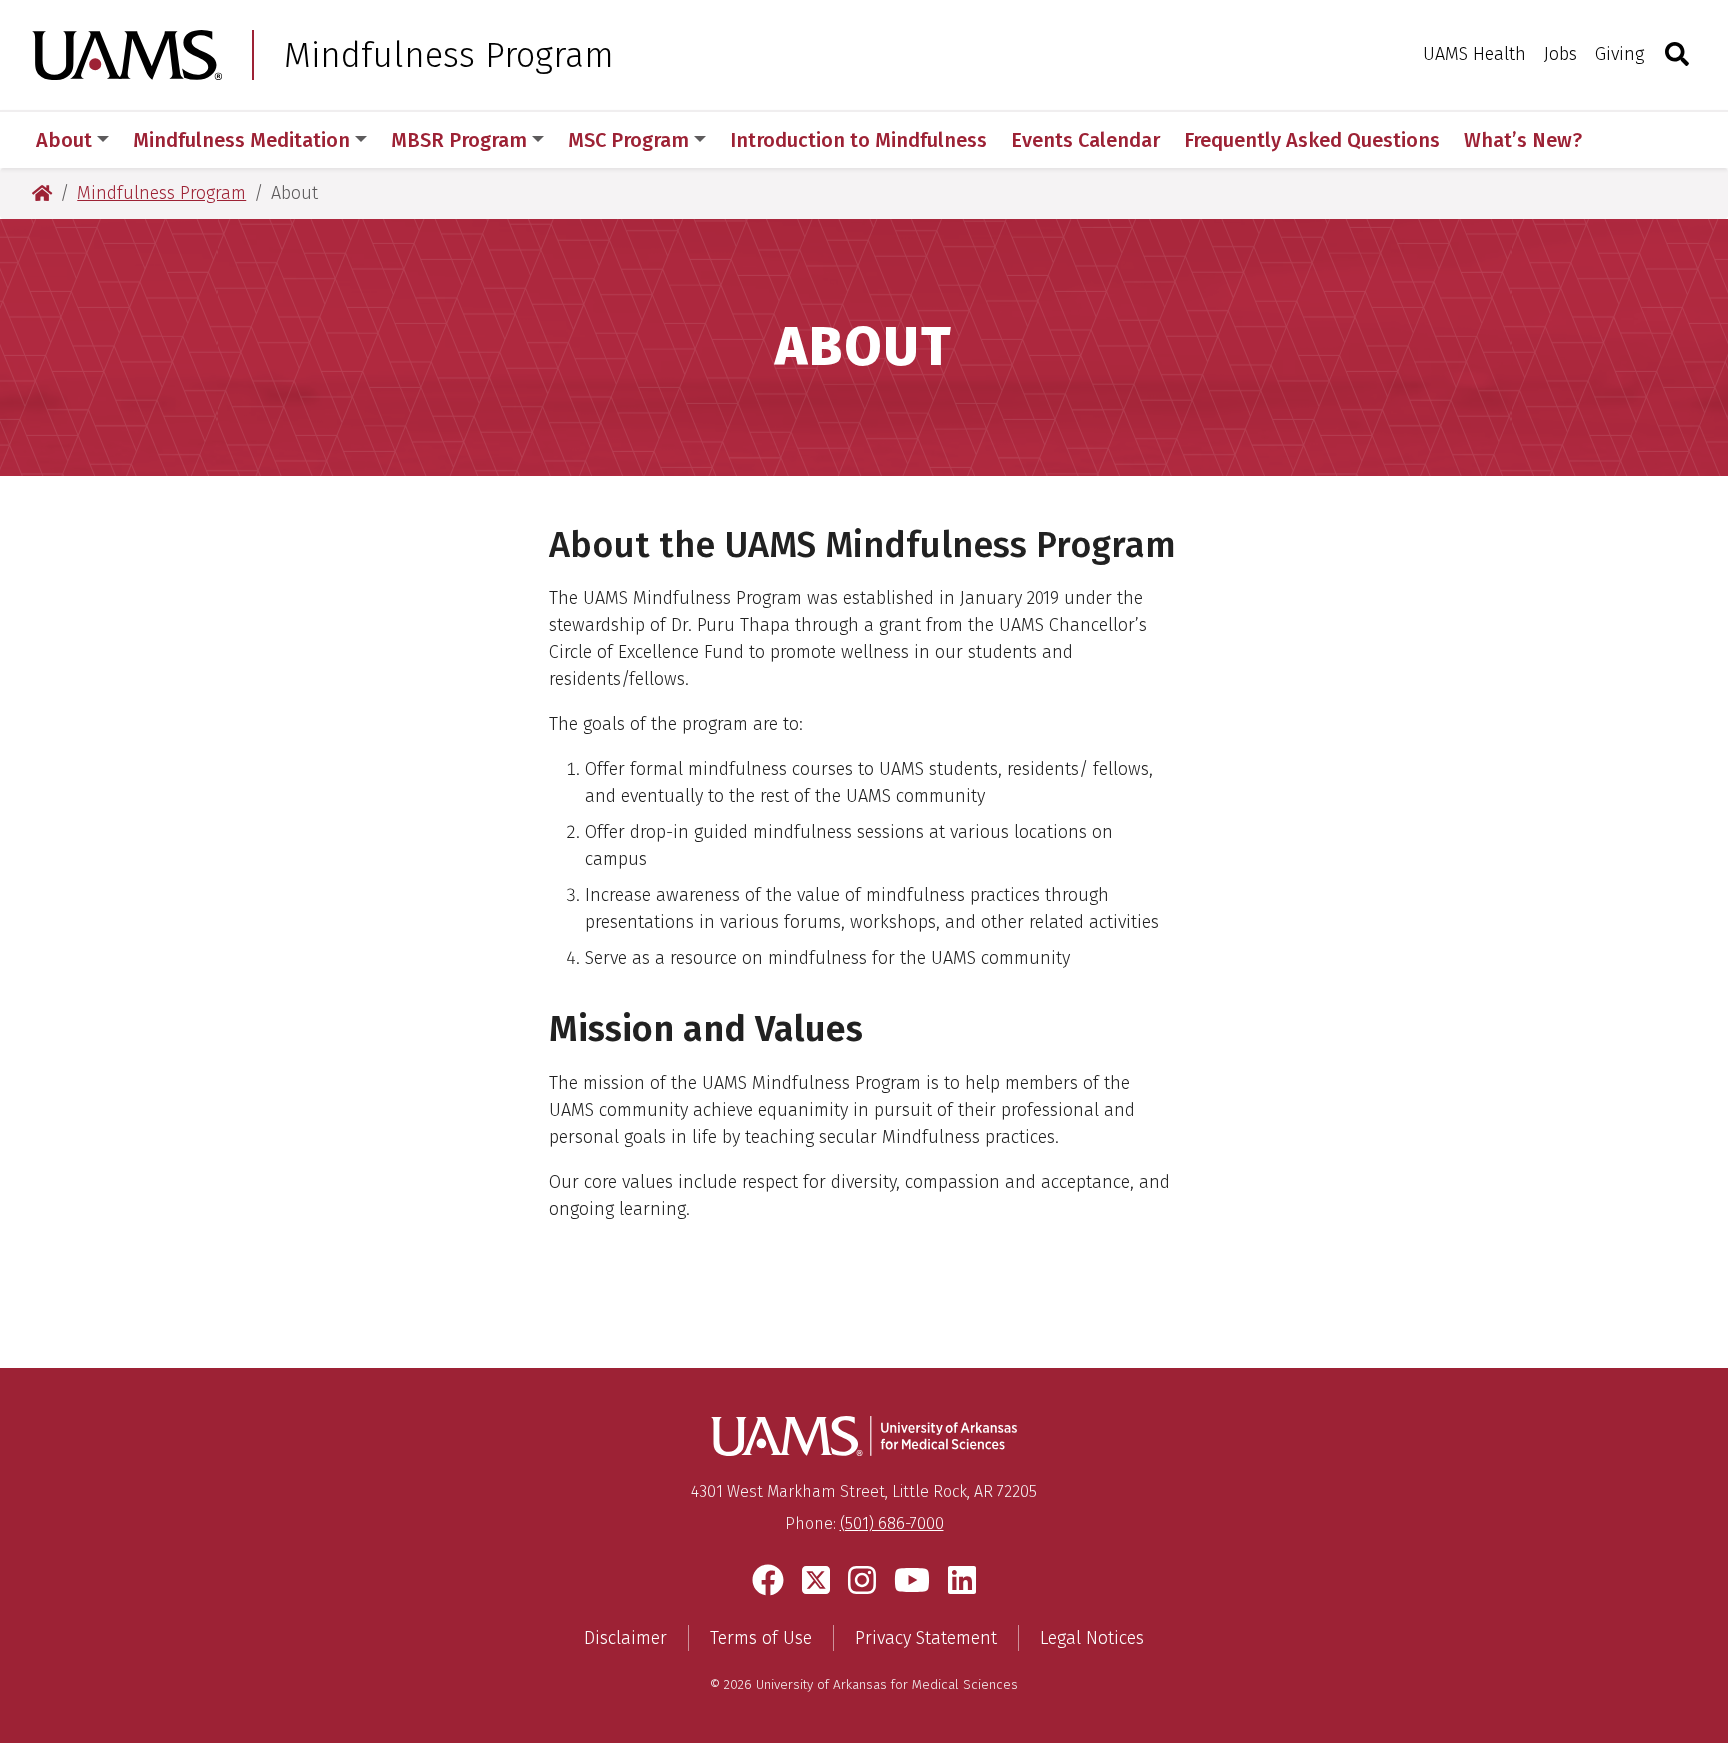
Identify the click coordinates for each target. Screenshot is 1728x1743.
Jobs (1560, 54)
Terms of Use (761, 1638)
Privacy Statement (926, 1638)
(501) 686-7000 (892, 1523)
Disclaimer (625, 1638)
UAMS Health (1474, 54)
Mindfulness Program (449, 55)
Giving (1619, 54)
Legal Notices (1092, 1638)
